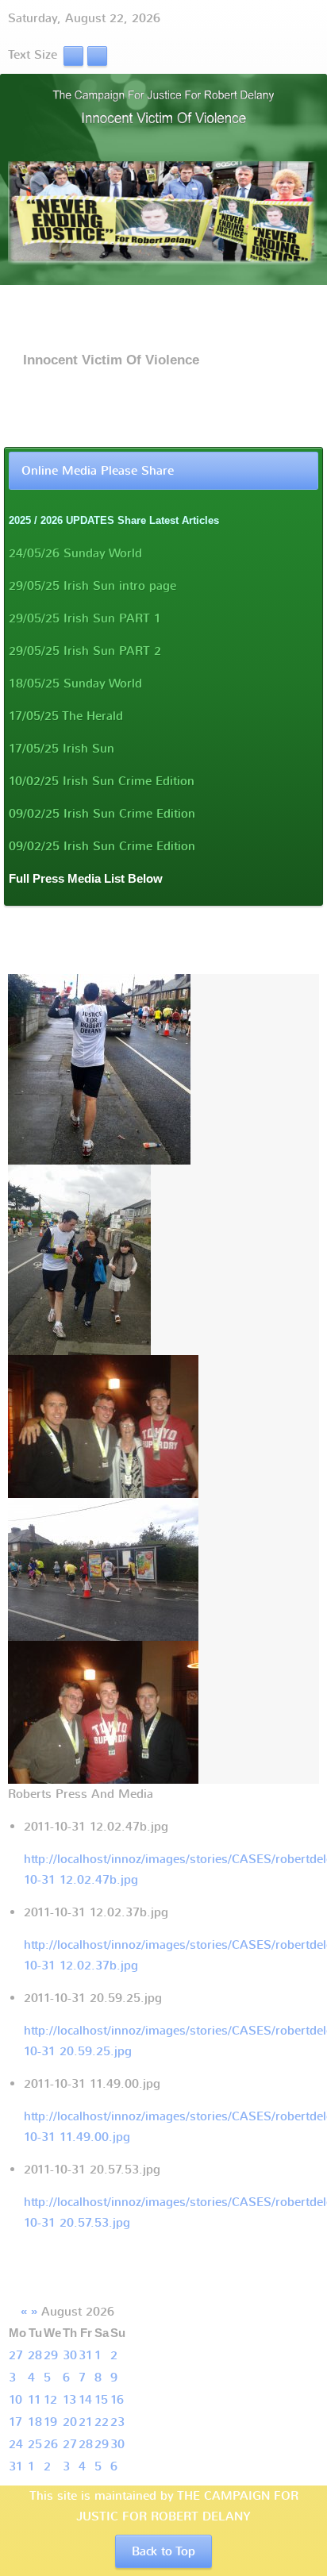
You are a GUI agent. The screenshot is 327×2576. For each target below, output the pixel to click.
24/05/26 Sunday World (75, 553)
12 (50, 2400)
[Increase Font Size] (97, 55)
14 (85, 2400)
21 (86, 2422)
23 (117, 2422)
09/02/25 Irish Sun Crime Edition (102, 814)
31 (86, 2355)
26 (51, 2444)
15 (101, 2400)
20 (70, 2422)
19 (50, 2422)
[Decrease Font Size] (73, 55)
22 (102, 2422)
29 (51, 2355)
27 (16, 2355)
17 (15, 2422)
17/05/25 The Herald (66, 716)
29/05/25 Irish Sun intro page (92, 586)
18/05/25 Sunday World (75, 683)
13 (69, 2400)
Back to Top (163, 2551)
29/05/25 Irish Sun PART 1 (85, 618)
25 (35, 2444)
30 (70, 2355)
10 (15, 2400)
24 (16, 2444)
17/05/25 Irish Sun (62, 749)
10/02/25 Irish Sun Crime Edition (102, 781)
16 (117, 2400)
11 (35, 2400)
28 (35, 2355)
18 (35, 2422)
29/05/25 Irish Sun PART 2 (85, 651)
